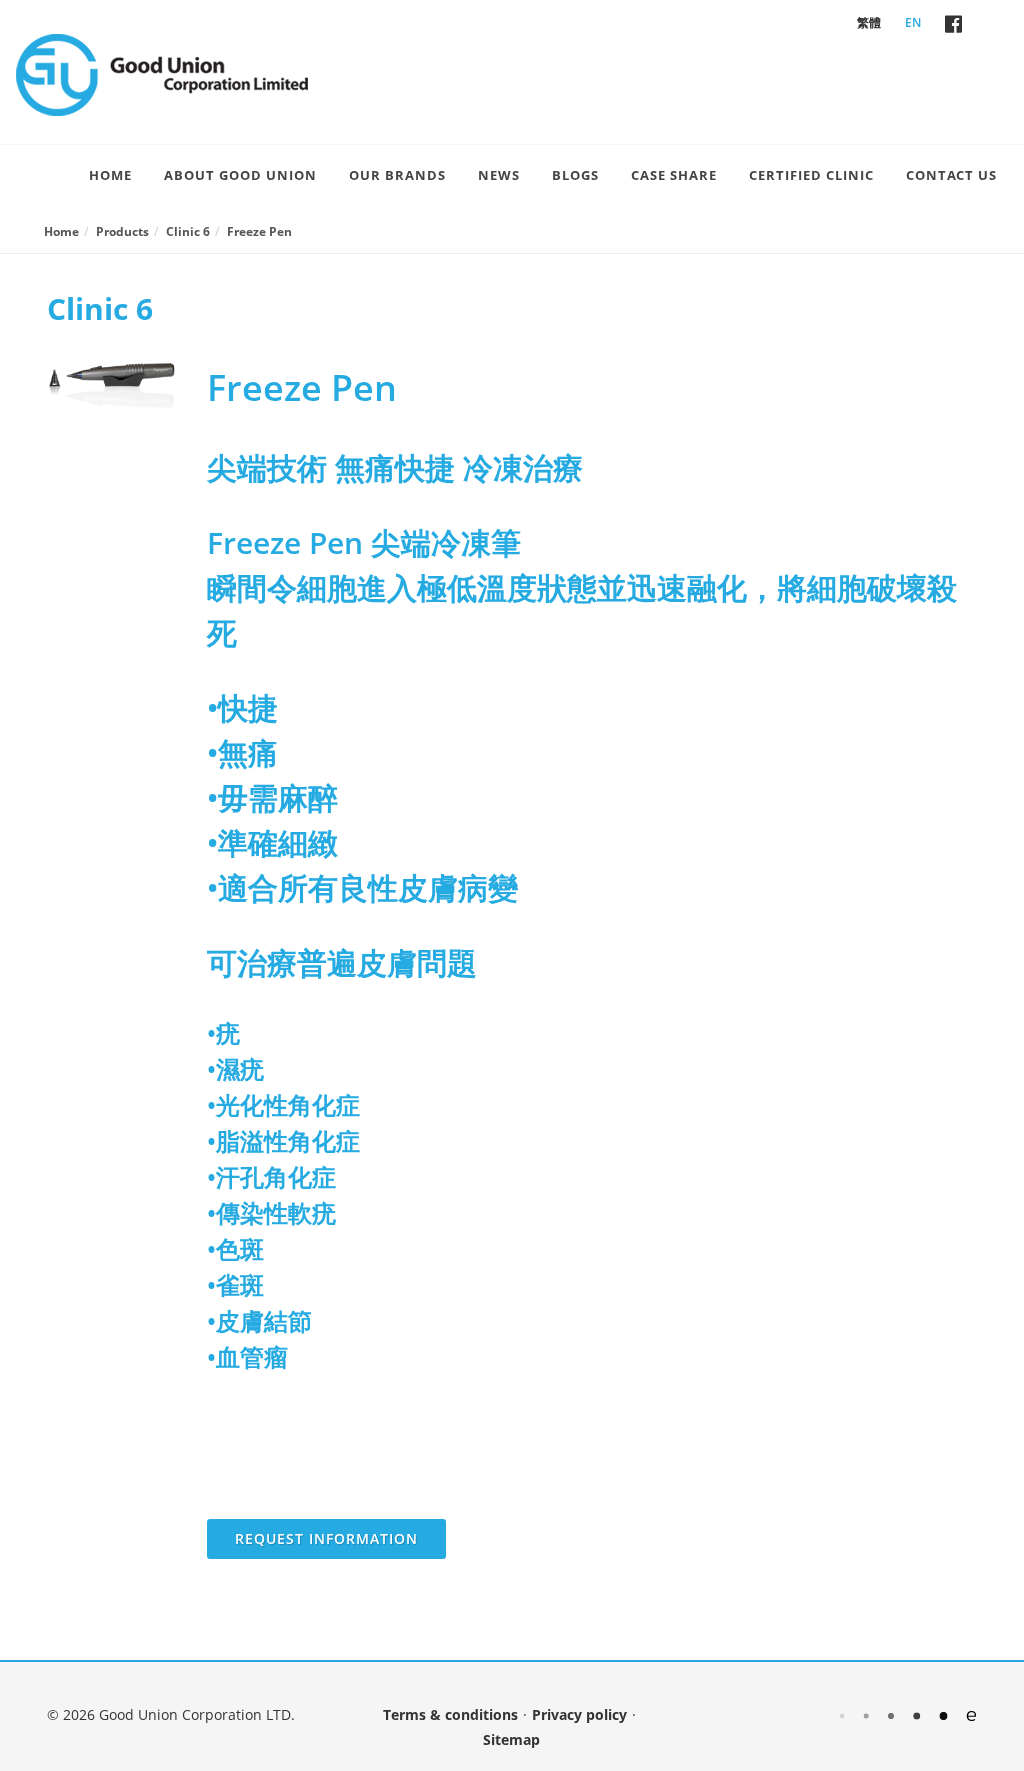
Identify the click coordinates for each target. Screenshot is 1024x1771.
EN (913, 22)
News (499, 175)
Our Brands (397, 175)
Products (122, 231)
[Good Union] (162, 75)
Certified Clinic (811, 175)
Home (110, 175)
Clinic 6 (188, 231)
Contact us (951, 175)
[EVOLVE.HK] (908, 1714)
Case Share (674, 175)
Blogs (575, 175)
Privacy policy (579, 1714)
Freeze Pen (259, 231)
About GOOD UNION (240, 175)
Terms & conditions (450, 1714)
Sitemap (511, 1739)
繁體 (869, 22)
